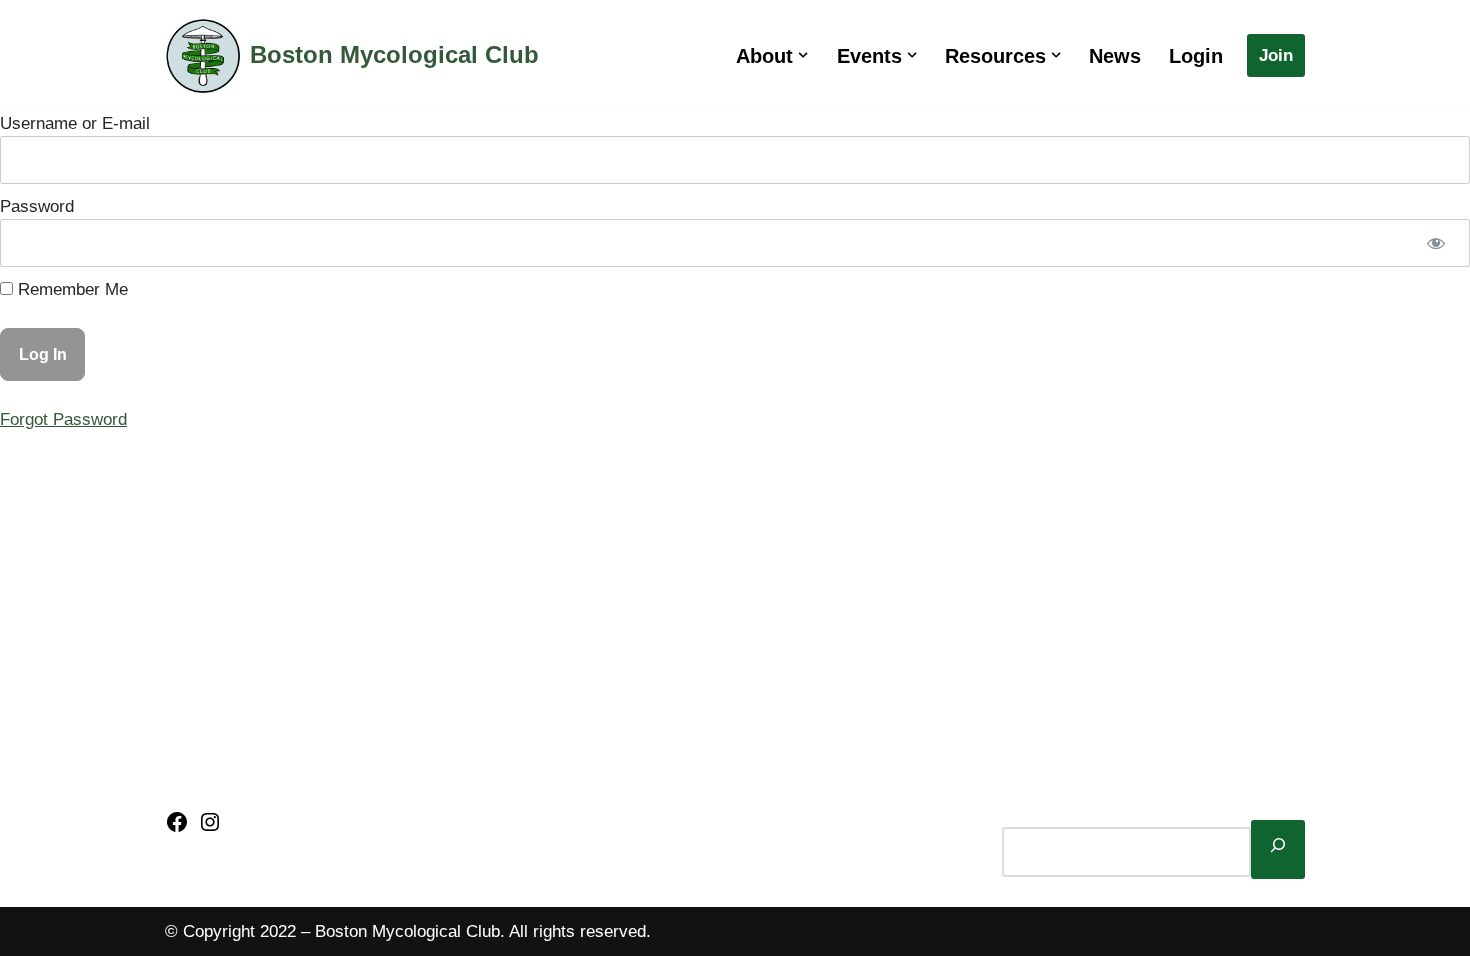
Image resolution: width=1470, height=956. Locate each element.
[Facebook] (177, 828)
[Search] (1278, 849)
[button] (803, 55)
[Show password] (1436, 243)
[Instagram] (210, 828)
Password (37, 206)
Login (1196, 56)
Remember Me (70, 289)
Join (1276, 55)
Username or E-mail (75, 123)
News (1115, 56)
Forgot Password (63, 419)
